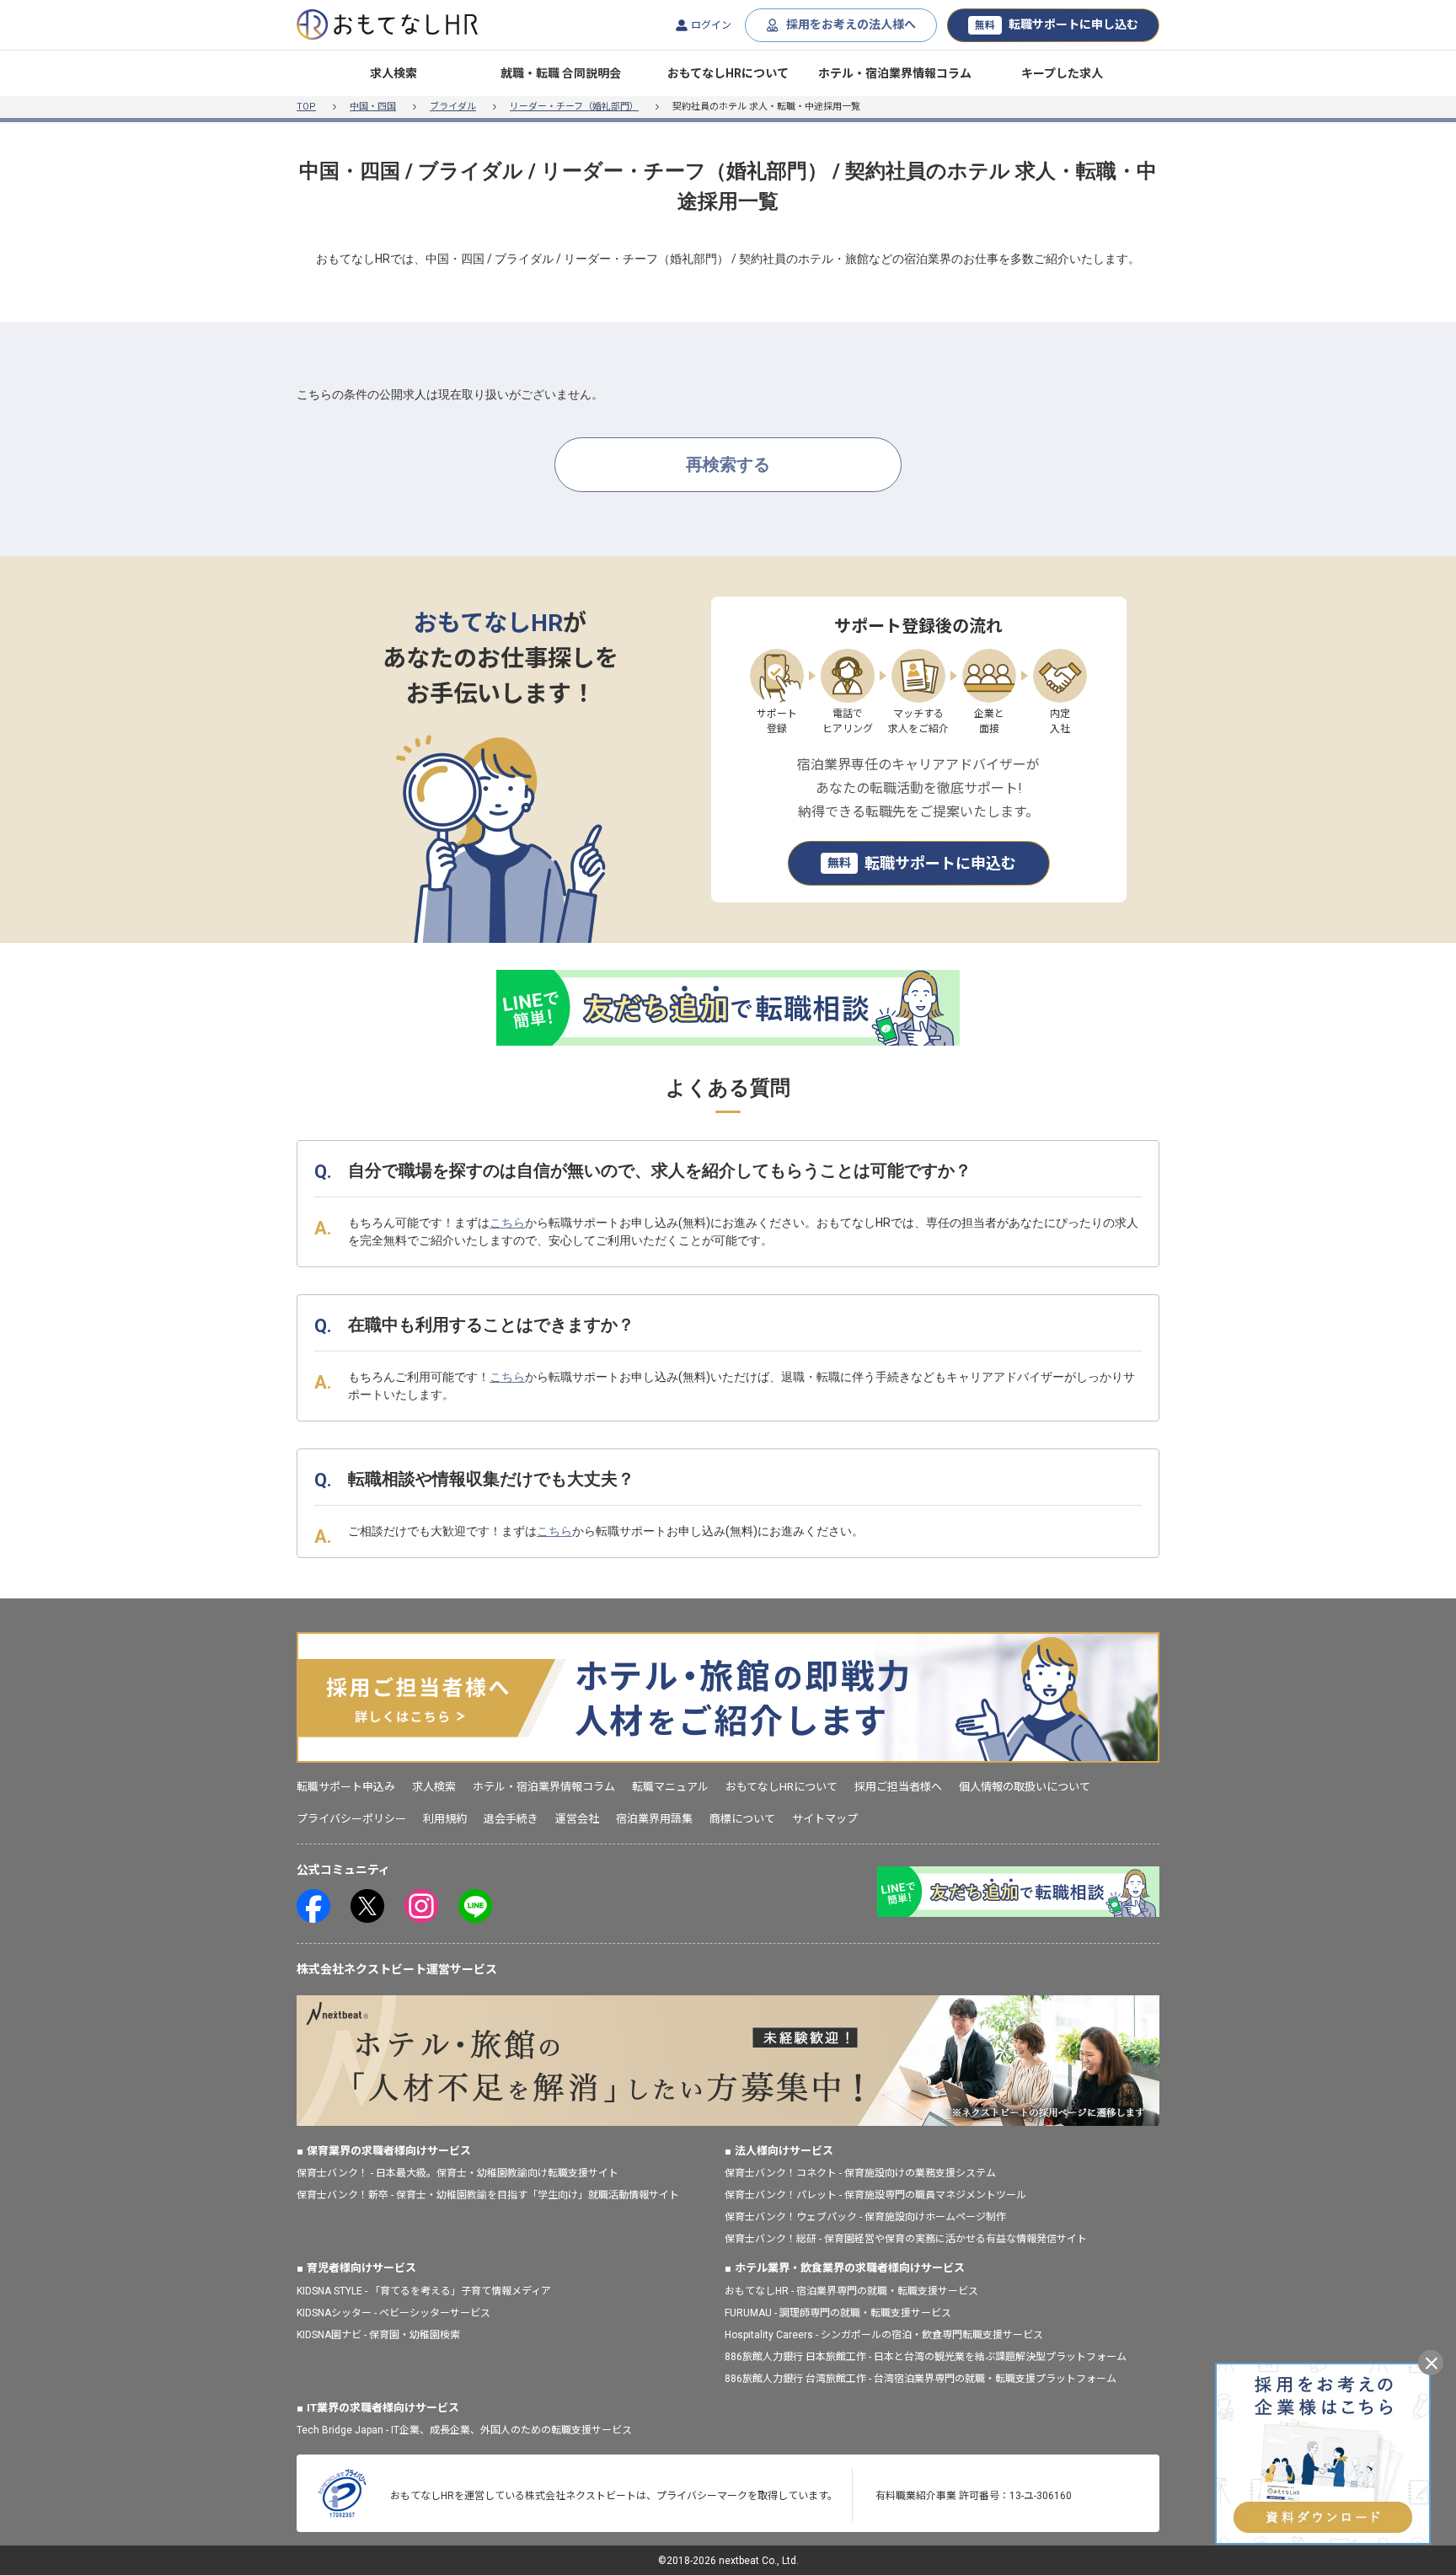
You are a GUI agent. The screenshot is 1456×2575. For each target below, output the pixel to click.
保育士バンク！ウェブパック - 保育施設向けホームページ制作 (865, 2217)
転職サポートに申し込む (1057, 24)
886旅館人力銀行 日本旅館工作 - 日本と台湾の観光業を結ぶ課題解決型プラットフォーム (926, 2357)
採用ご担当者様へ (898, 1787)
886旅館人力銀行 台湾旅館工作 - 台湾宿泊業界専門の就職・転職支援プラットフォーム (921, 2379)
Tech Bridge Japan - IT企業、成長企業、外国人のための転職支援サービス (464, 2430)
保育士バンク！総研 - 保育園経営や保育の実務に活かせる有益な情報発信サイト (906, 2239)
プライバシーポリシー (351, 1819)
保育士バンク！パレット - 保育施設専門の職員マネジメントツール (875, 2195)
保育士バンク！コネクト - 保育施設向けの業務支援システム (860, 2173)
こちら (507, 1223)
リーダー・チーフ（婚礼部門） (574, 107)
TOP (306, 107)
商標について (742, 1819)
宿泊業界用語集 (654, 1819)
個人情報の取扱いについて (1025, 1787)
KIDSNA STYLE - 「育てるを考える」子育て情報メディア (424, 2291)
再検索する (728, 464)
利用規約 (445, 1819)
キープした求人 (1062, 73)
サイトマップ (825, 1819)
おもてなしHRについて (728, 73)
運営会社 (577, 1819)
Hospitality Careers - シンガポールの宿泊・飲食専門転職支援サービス (884, 2335)
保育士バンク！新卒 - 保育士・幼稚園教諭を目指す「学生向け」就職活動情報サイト (488, 2195)
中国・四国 (373, 107)
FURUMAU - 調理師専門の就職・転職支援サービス (838, 2313)
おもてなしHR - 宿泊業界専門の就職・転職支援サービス (851, 2291)
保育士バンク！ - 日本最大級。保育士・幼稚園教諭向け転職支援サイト (458, 2173)
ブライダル (453, 107)
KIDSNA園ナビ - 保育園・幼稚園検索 (378, 2335)
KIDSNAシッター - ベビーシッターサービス (393, 2313)
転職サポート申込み (346, 1787)
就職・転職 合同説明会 (561, 73)
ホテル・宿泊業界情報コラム (895, 73)
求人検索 (393, 73)
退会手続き (511, 1819)
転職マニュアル (670, 1787)
